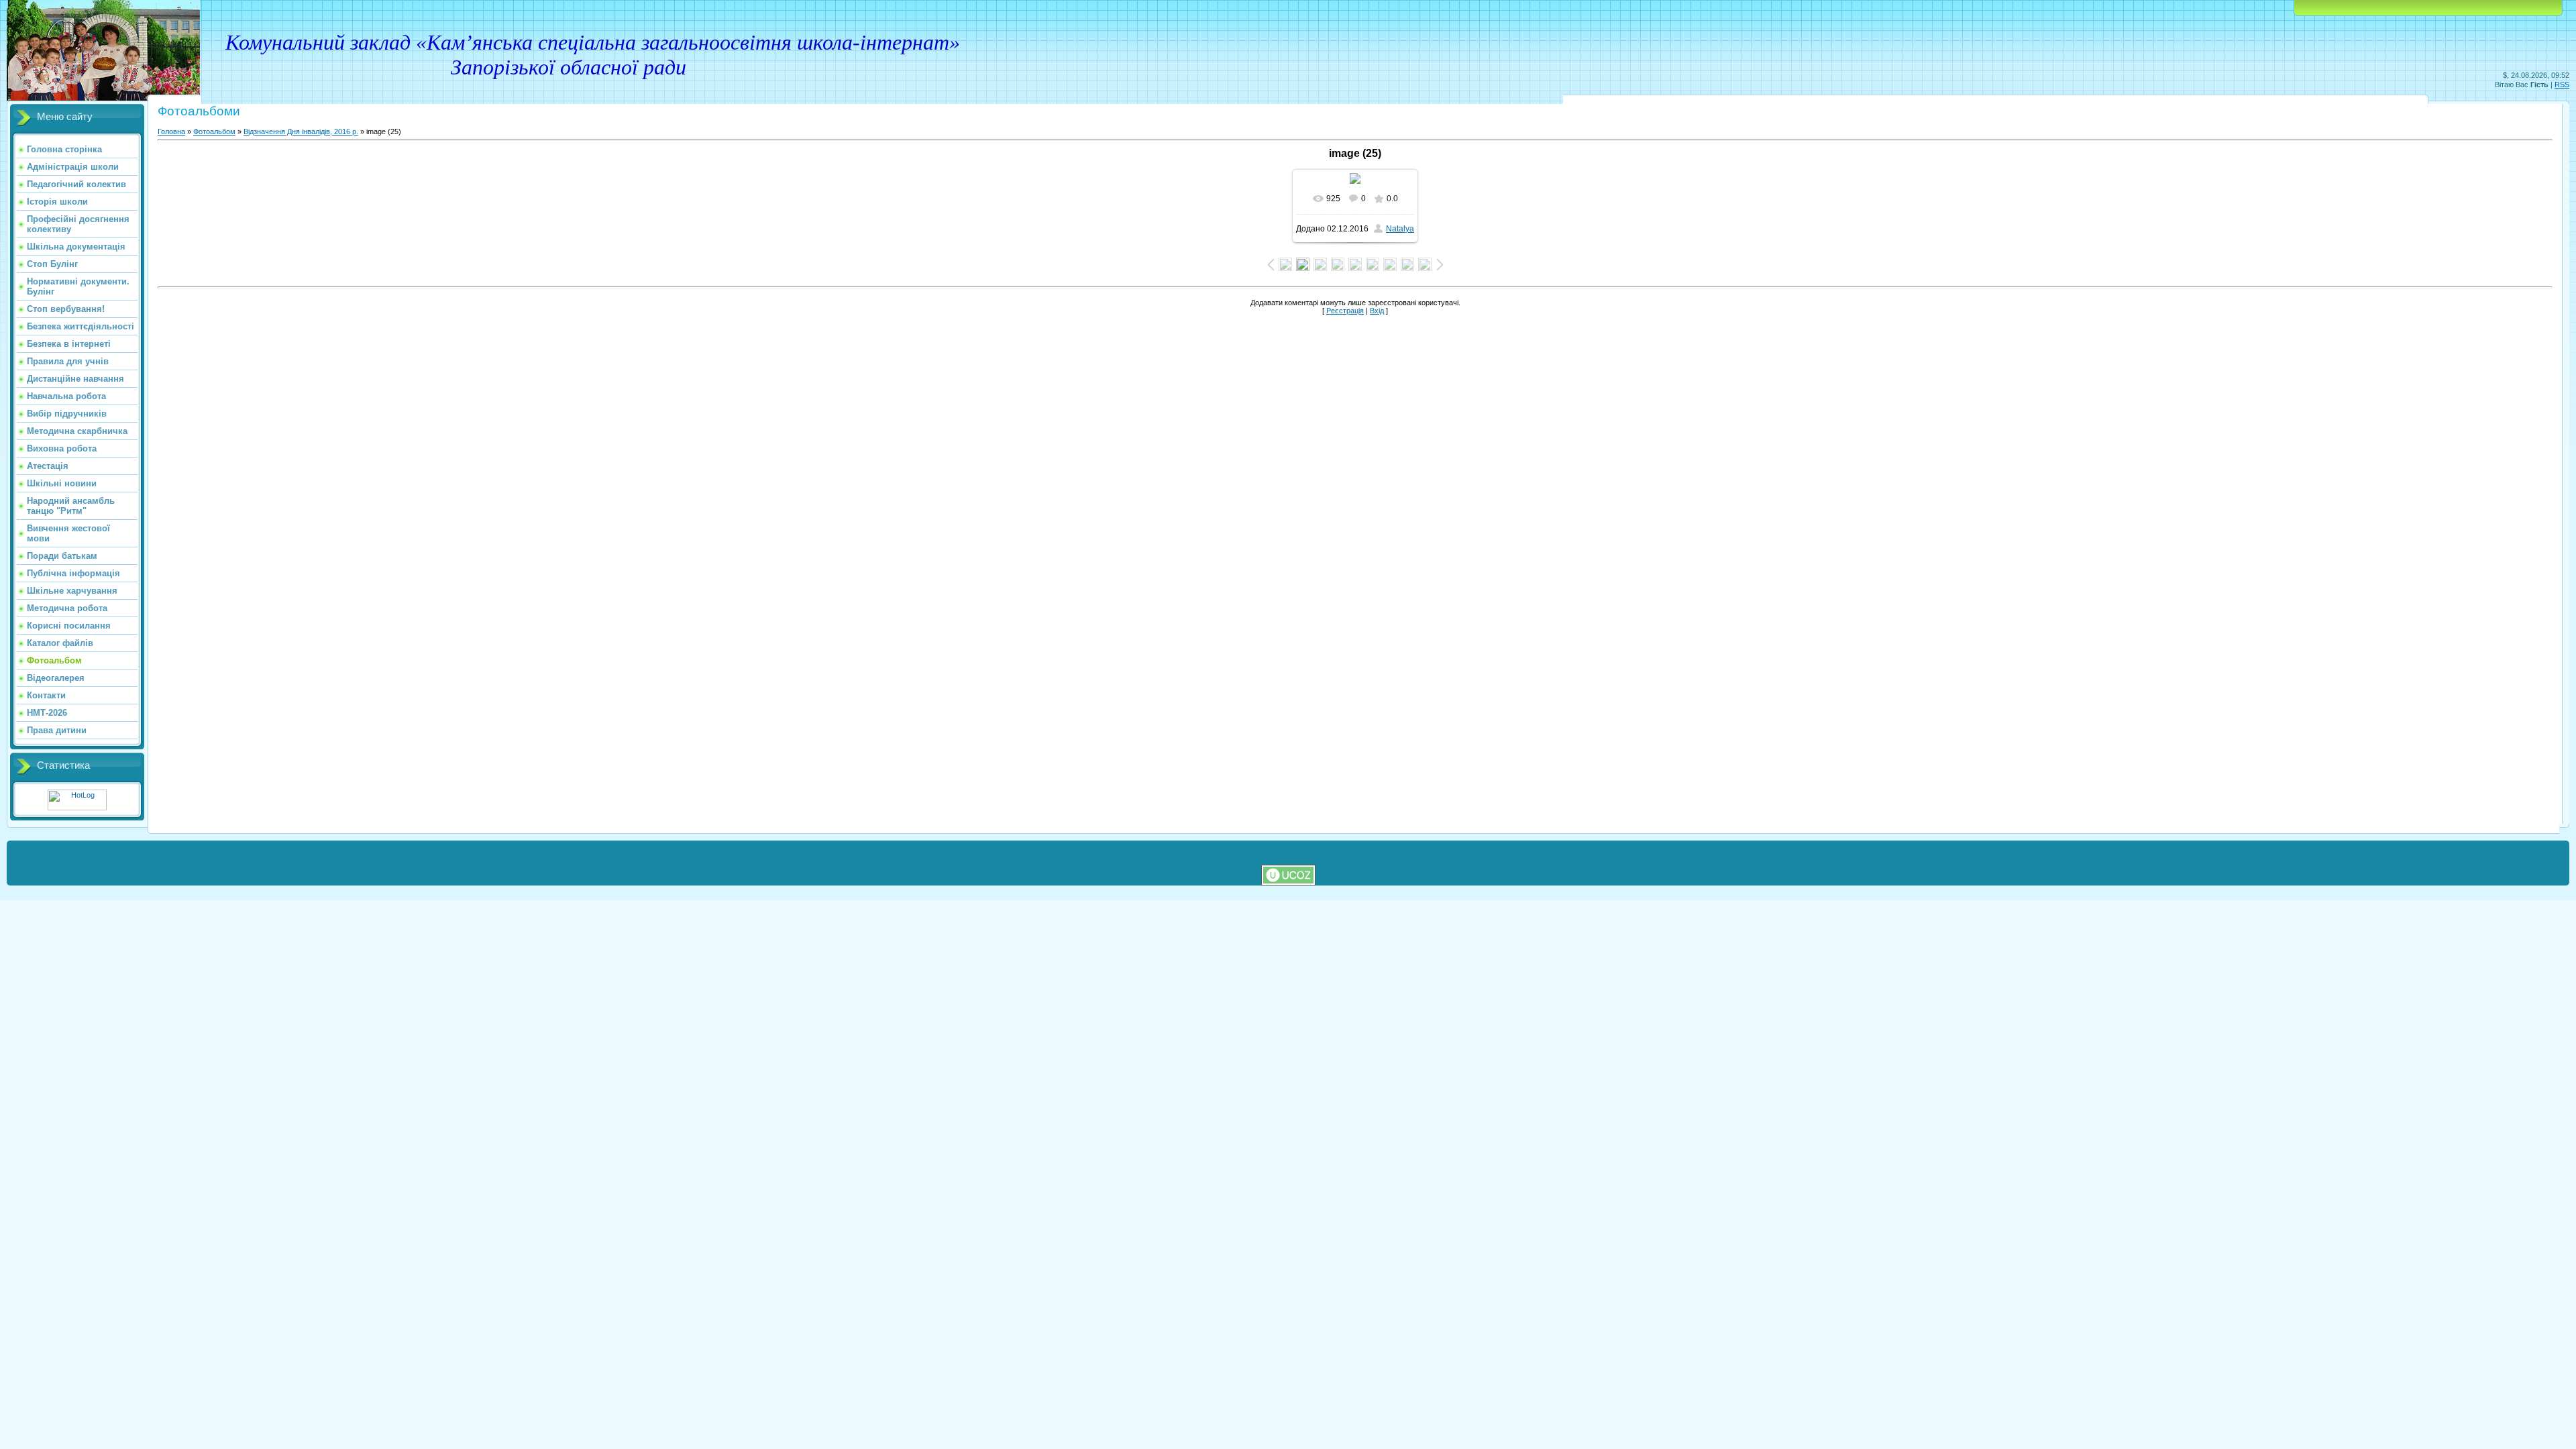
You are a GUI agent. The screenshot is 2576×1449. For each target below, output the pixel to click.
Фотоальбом (214, 131)
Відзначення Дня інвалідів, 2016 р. (301, 131)
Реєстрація (1345, 311)
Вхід (1377, 311)
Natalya (1400, 229)
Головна (171, 131)
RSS (2562, 85)
